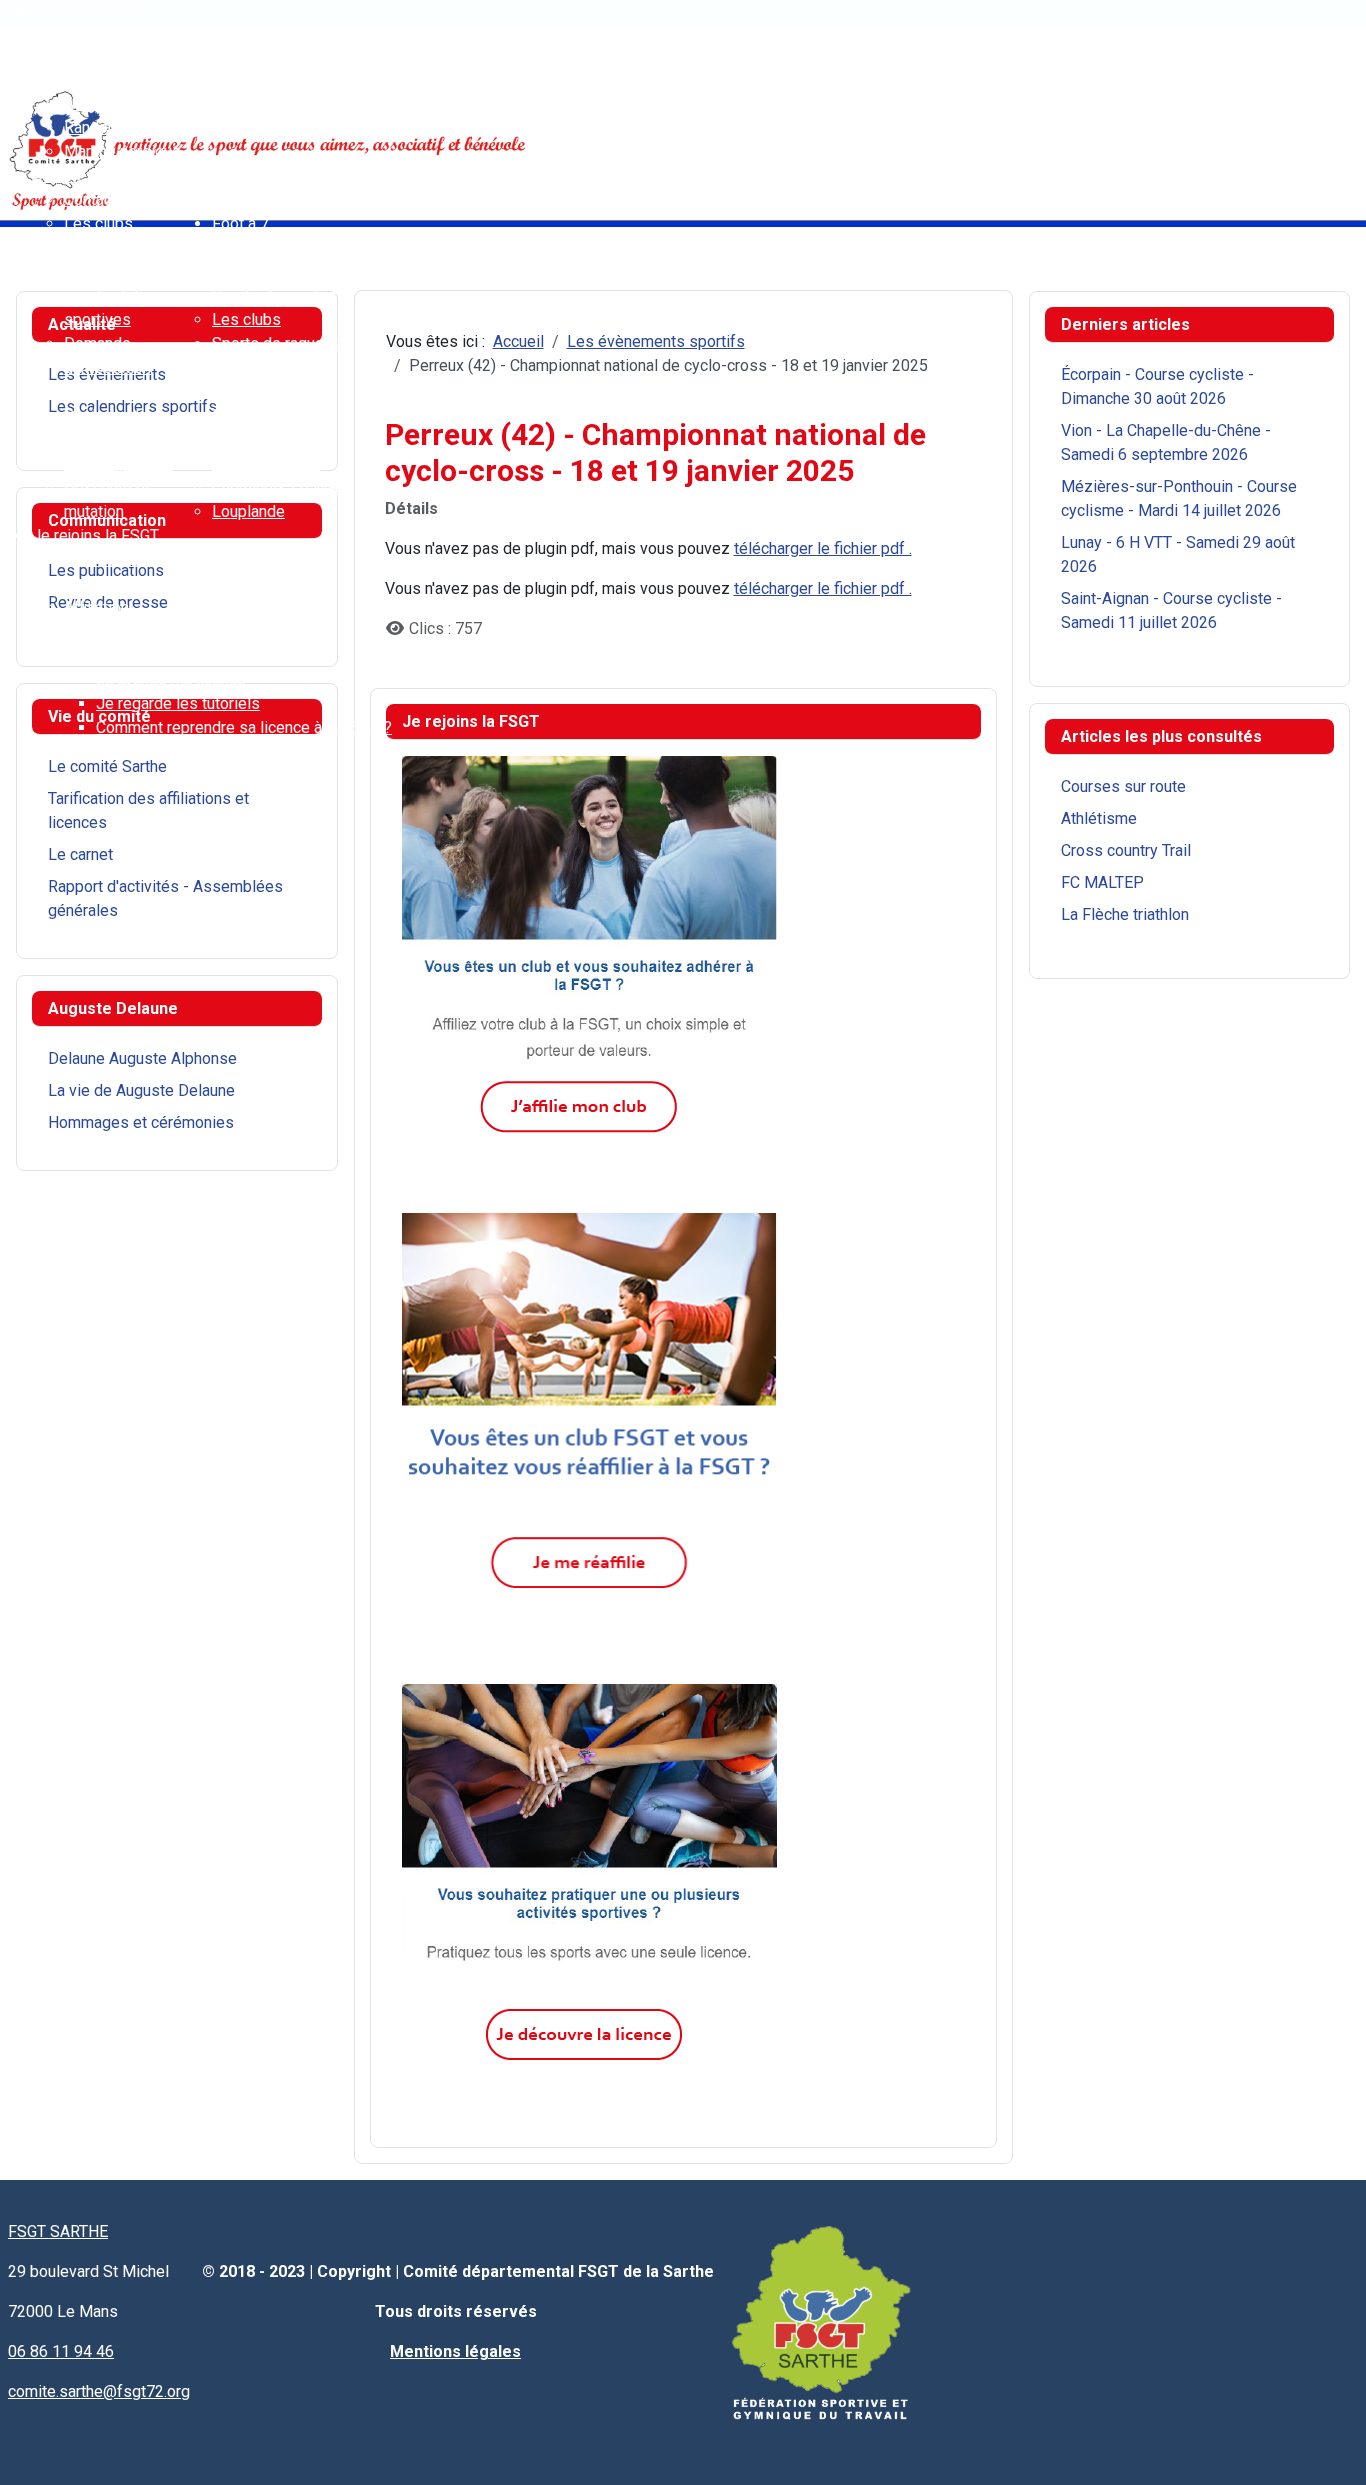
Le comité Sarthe (107, 766)
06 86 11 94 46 (61, 2351)
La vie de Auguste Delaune (141, 1090)
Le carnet (80, 854)
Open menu (39, 31)
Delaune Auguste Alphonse (142, 1058)
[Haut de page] (1331, 2448)
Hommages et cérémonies (141, 1122)
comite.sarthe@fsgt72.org (99, 2391)
